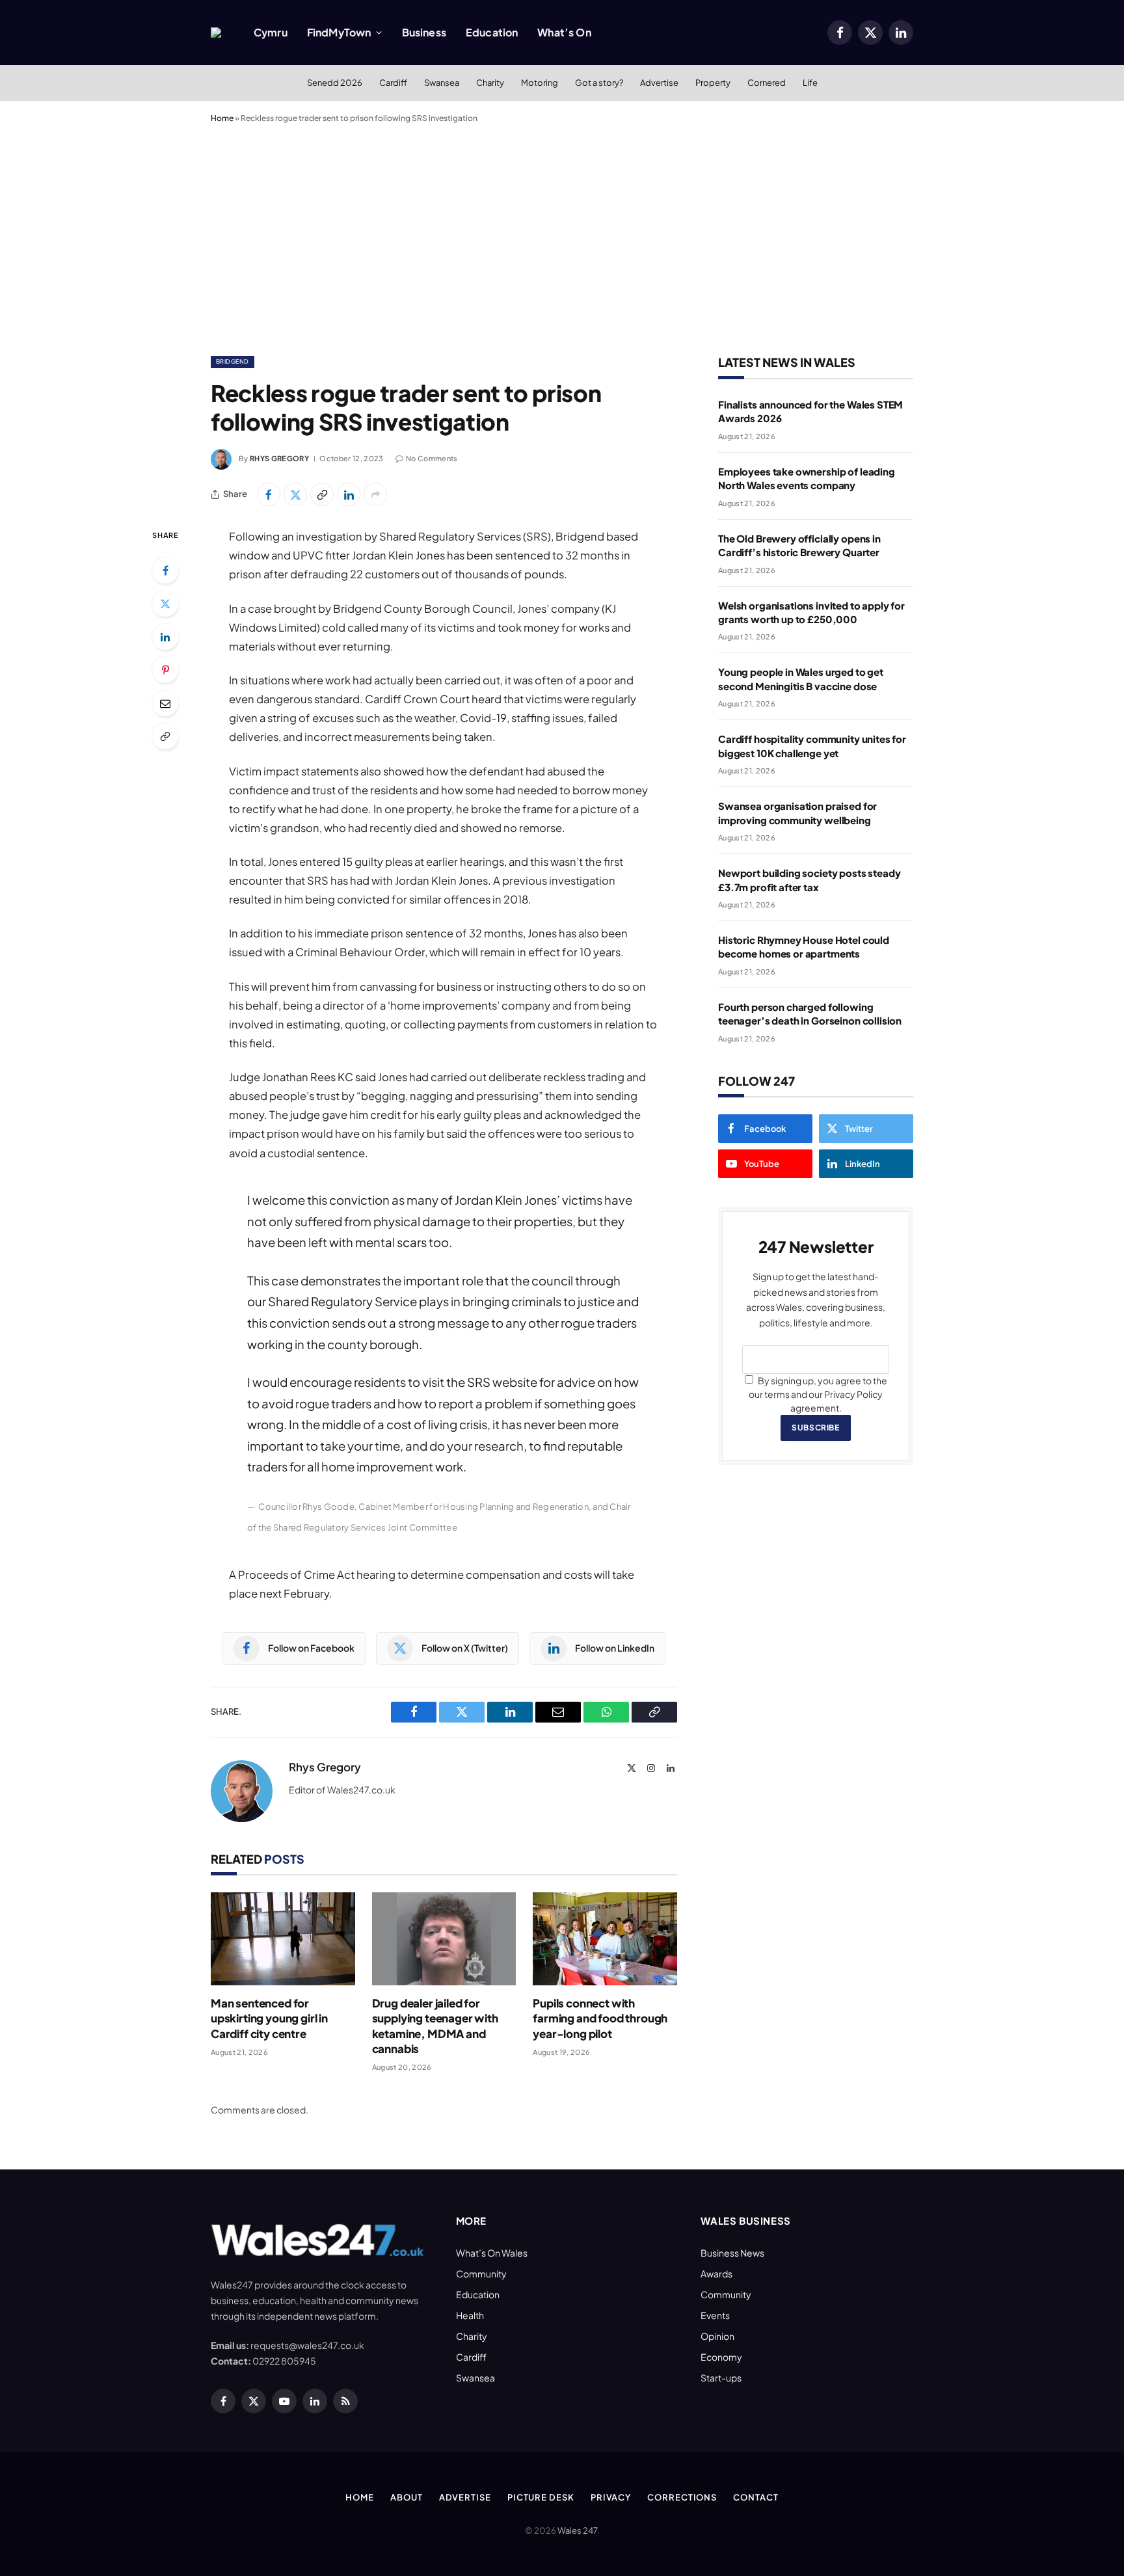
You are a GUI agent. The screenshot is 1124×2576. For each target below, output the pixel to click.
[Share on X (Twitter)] (295, 494)
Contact (756, 2497)
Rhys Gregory (279, 458)
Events (715, 2315)
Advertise (659, 83)
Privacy (611, 2497)
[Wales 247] (216, 33)
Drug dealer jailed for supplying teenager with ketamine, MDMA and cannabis (435, 2025)
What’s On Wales (492, 2253)
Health (470, 2315)
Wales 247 (577, 2530)
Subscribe (815, 1428)
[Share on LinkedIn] (349, 494)
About (407, 2497)
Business (424, 32)
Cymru (271, 32)
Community (481, 2274)
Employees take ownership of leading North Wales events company (807, 478)
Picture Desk (541, 2497)
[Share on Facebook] (269, 494)
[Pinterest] (165, 670)
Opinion (717, 2336)
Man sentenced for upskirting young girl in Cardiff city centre (269, 2018)
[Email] (165, 703)
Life (810, 83)
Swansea (442, 83)
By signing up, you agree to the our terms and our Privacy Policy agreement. (818, 1394)
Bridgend (233, 361)
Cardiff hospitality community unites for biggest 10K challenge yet (812, 745)
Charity (490, 83)
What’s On (564, 32)
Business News (732, 2253)
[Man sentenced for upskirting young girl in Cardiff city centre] (283, 1939)
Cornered (767, 83)
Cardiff (393, 83)
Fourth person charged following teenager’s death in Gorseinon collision (810, 1013)
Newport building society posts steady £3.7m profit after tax (809, 879)
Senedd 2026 (335, 83)
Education (492, 32)
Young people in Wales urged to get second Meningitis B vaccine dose (801, 678)
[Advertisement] (562, 237)
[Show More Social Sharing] (375, 494)
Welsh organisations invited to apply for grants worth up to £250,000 (811, 612)
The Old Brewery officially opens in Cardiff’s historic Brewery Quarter (799, 545)
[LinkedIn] (165, 637)
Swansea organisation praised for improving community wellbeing (797, 812)
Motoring (540, 83)
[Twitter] (165, 604)
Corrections (682, 2497)
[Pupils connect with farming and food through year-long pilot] (605, 1939)
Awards (716, 2274)
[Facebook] (165, 570)
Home (222, 118)
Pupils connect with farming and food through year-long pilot (600, 2018)
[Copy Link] (322, 494)
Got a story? (599, 83)
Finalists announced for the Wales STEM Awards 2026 (810, 411)
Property (713, 83)
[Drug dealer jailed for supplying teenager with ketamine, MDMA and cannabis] (444, 1939)
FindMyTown (339, 32)
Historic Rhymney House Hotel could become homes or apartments (804, 946)
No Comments (432, 458)
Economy (721, 2357)
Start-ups (721, 2378)
